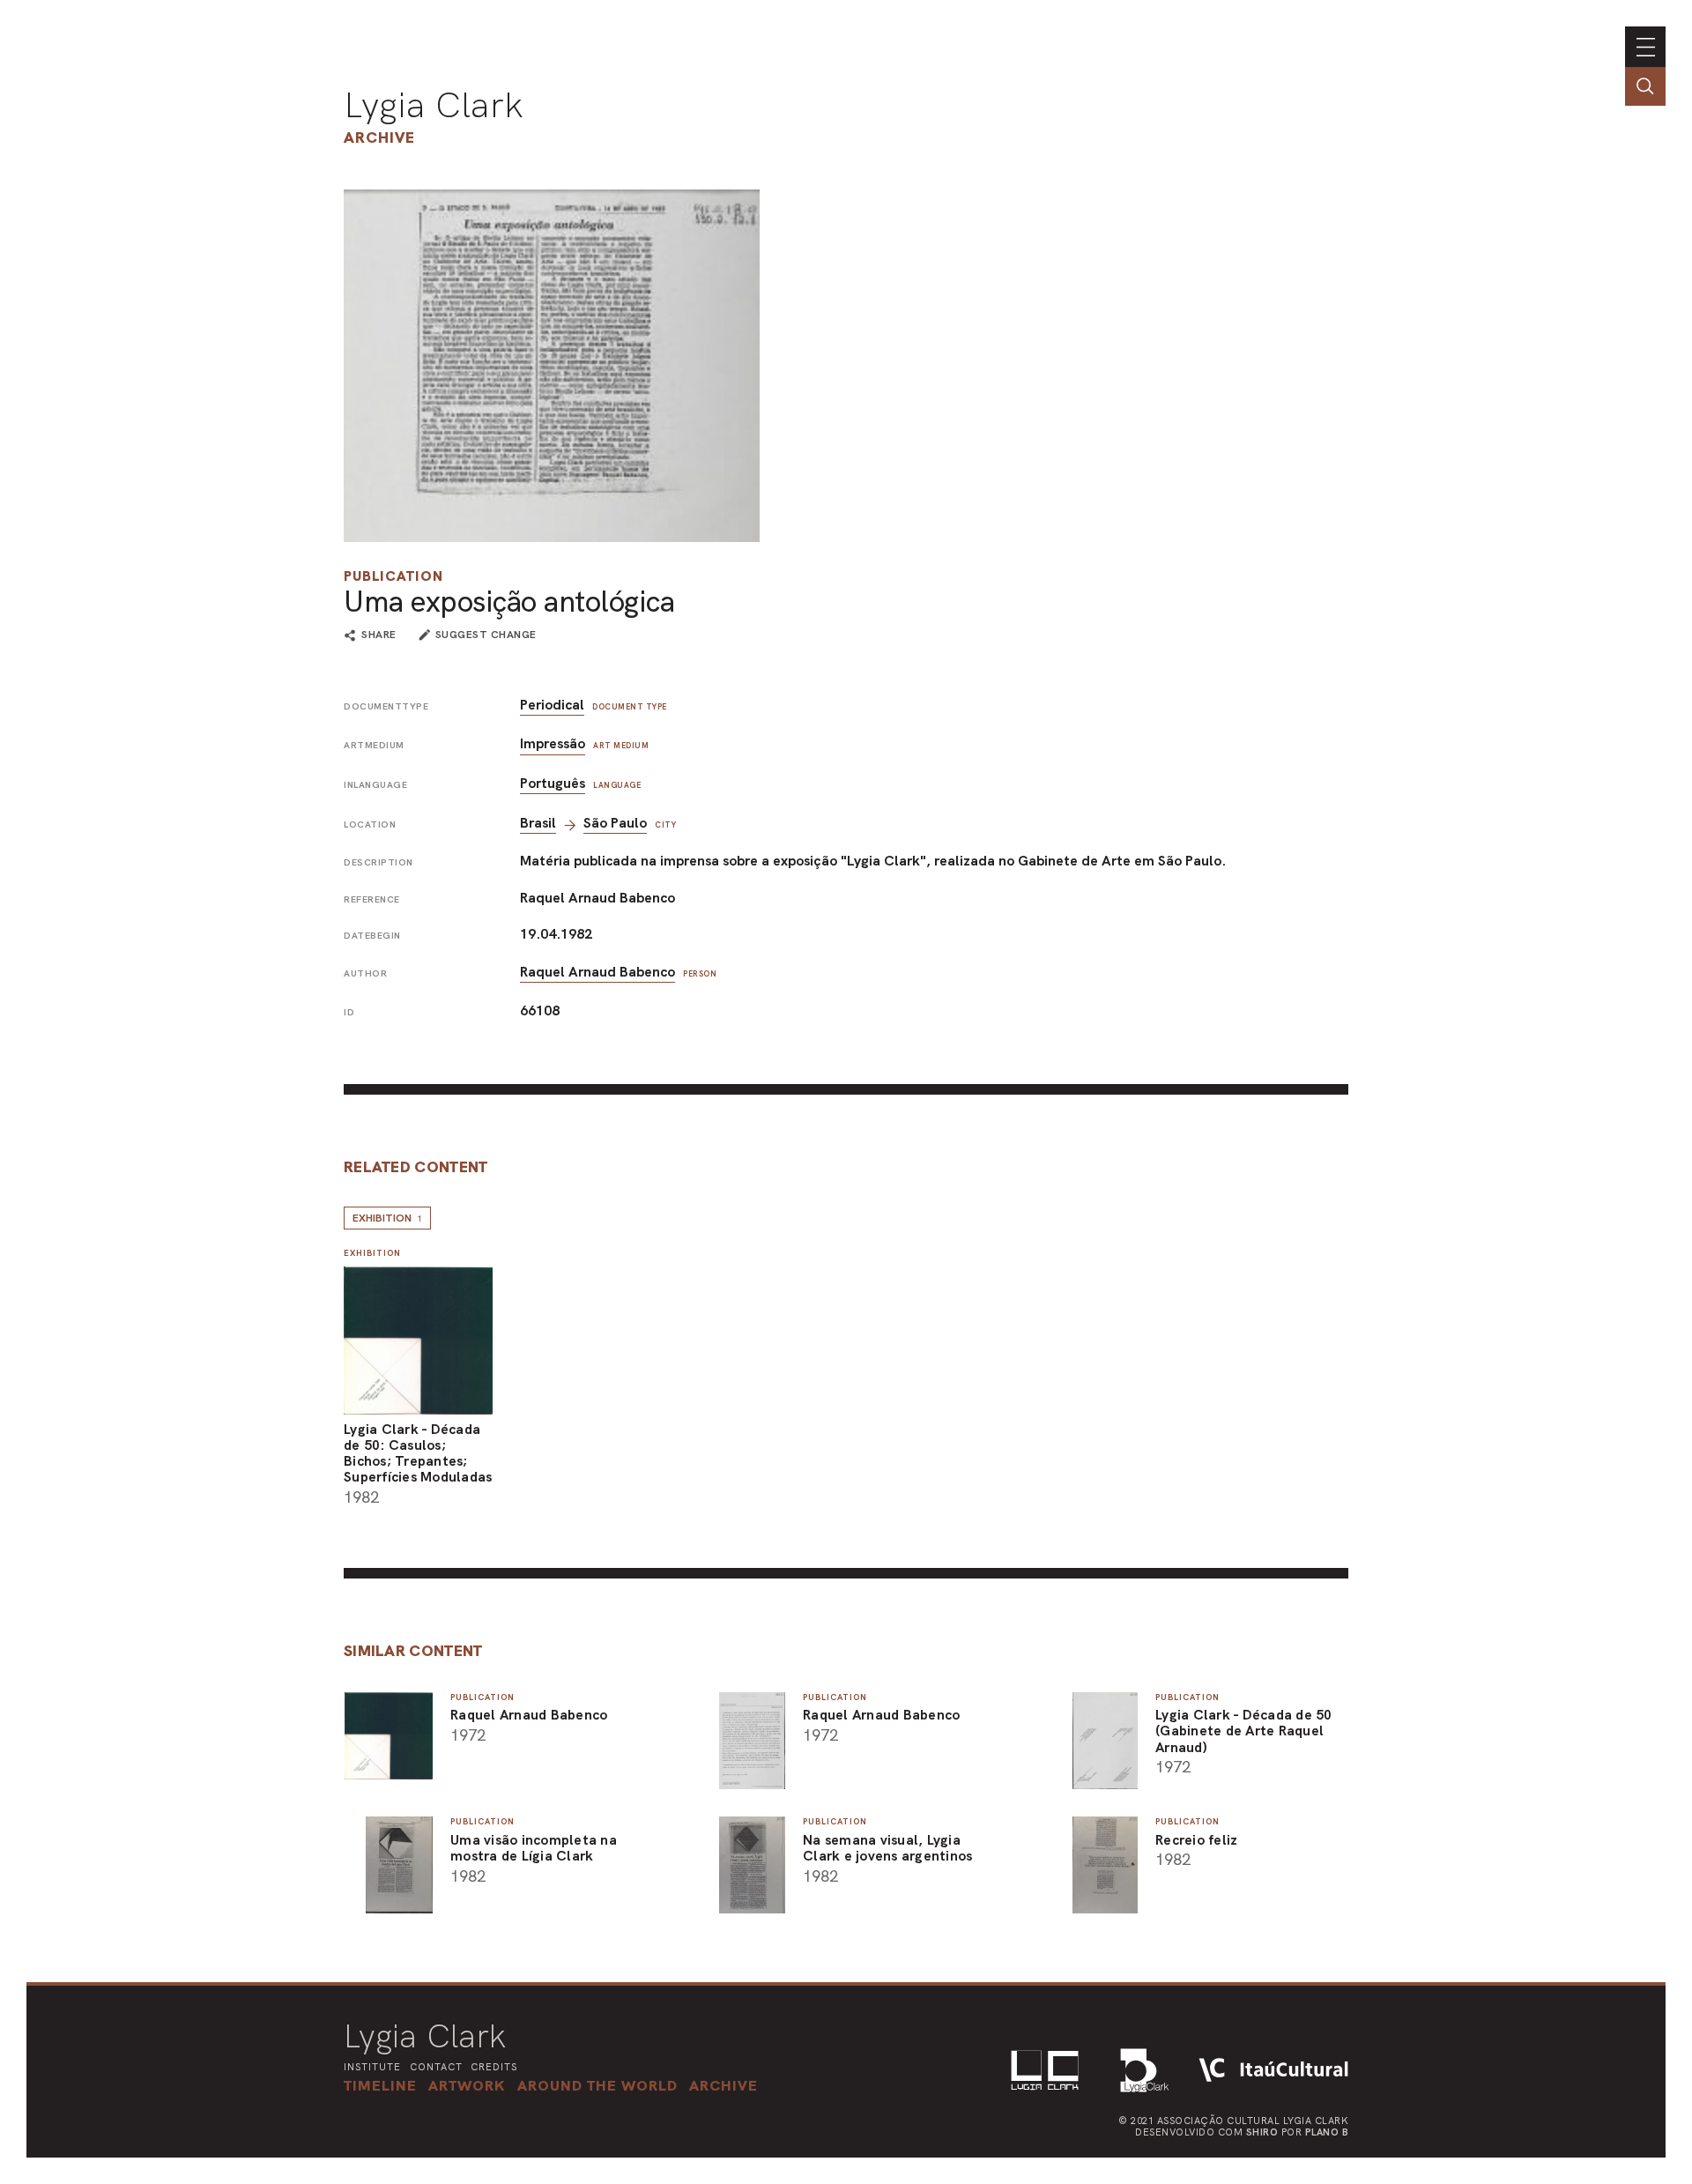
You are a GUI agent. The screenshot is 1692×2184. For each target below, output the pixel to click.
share (379, 635)
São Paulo (615, 823)
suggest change (486, 635)
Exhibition (387, 1218)
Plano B (1327, 2132)
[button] (597, 2085)
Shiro (1262, 2132)
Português (553, 783)
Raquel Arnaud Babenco (597, 972)
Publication (393, 576)
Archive (379, 137)
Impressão (553, 743)
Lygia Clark (434, 105)
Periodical (552, 705)
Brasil (538, 823)
